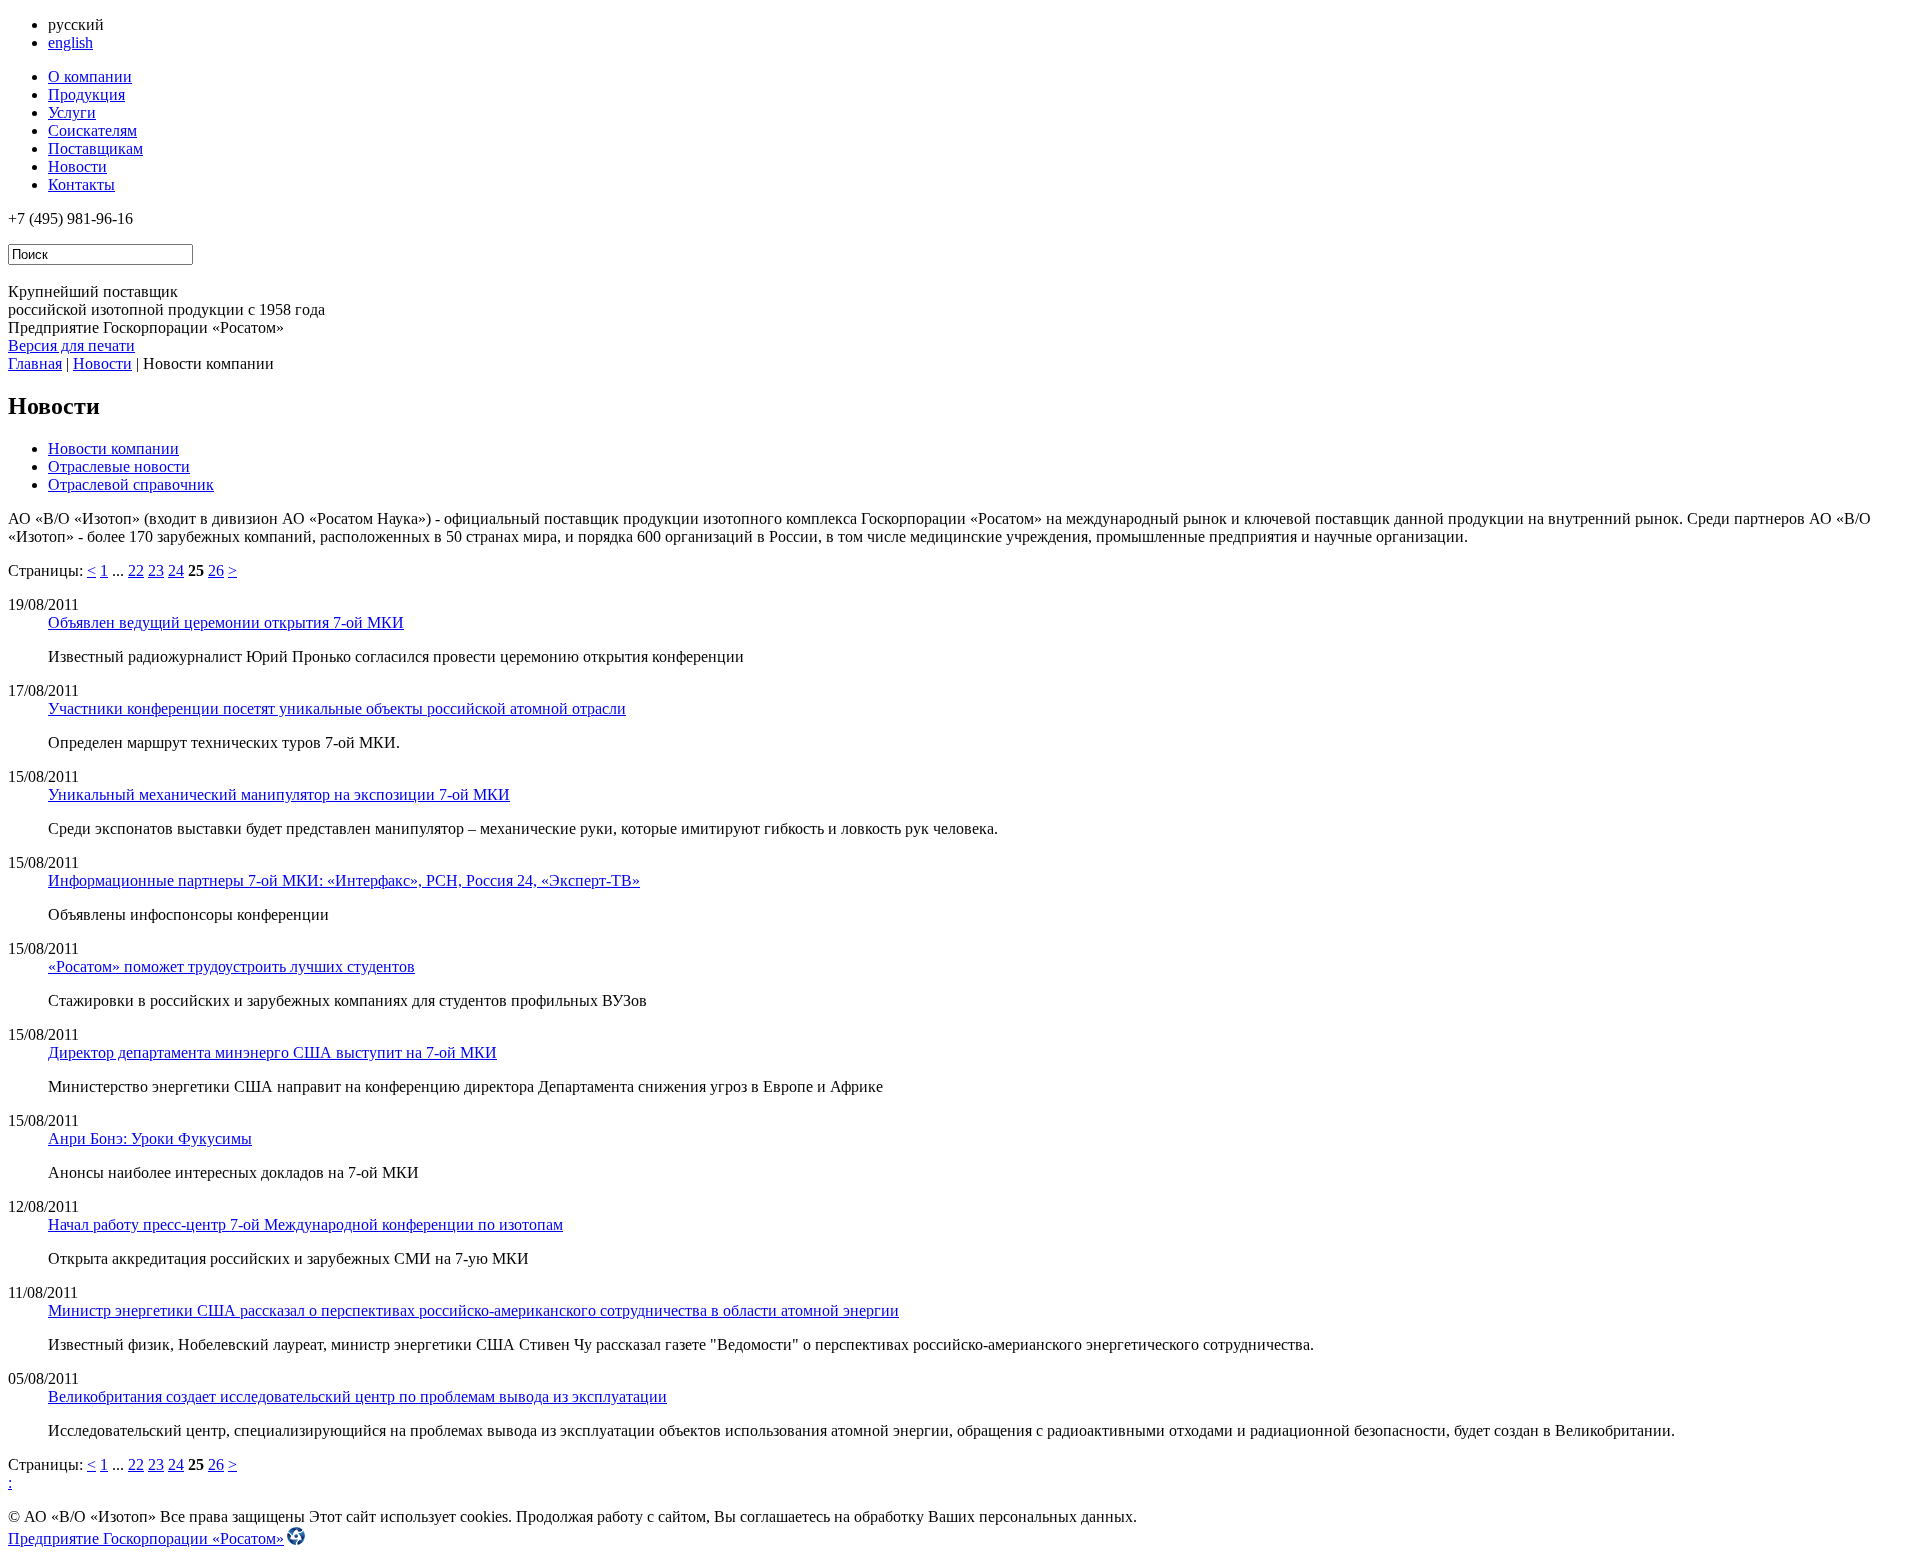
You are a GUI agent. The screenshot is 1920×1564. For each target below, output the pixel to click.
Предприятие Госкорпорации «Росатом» (146, 1538)
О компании (90, 76)
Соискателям (92, 130)
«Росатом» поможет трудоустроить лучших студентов (231, 966)
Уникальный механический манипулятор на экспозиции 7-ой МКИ (279, 794)
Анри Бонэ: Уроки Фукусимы (150, 1138)
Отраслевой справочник (131, 484)
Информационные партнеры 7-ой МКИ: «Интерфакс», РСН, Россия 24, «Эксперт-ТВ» (344, 880)
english (70, 42)
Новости (77, 166)
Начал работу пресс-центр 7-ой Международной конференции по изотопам (305, 1224)
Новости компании (113, 448)
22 (136, 570)
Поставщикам (95, 148)
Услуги (72, 112)
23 (156, 570)
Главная (35, 363)
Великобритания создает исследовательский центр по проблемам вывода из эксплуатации (357, 1396)
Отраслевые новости (119, 466)
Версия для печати (71, 345)
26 (216, 570)
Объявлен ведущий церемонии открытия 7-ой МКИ (226, 622)
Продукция (86, 94)
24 (176, 570)
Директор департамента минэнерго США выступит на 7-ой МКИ (272, 1052)
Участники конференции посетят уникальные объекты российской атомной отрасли (337, 708)
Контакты (81, 184)
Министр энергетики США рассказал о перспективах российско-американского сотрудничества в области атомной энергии (473, 1310)
